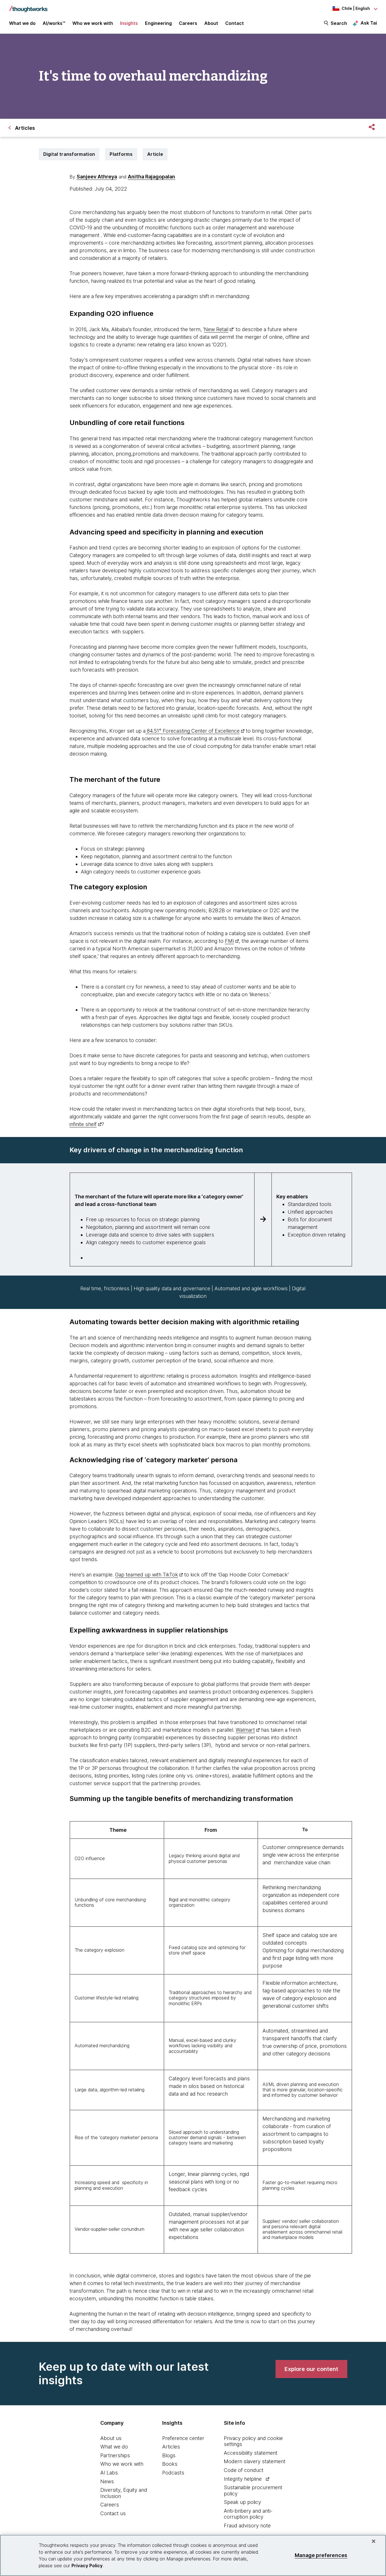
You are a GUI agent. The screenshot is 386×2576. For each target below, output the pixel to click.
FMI (229, 941)
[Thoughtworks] (28, 6)
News (107, 2481)
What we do (114, 2447)
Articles (171, 2447)
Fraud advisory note (247, 2526)
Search (339, 23)
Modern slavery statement (255, 2461)
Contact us (113, 2513)
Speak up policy (242, 2502)
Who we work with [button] (93, 23)
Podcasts (173, 2473)
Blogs (169, 2455)
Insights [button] (129, 23)
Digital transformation (69, 154)
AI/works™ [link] (54, 23)
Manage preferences (321, 2555)
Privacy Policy (87, 2566)
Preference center (183, 2438)
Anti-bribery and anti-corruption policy (248, 2514)
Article (155, 154)
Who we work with (122, 2464)
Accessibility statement (251, 2453)
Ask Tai (369, 23)
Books (170, 2464)
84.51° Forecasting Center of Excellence (193, 731)
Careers (110, 2505)
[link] (311, 2369)
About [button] (211, 23)
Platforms (121, 154)
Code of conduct (244, 2470)
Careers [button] (188, 23)
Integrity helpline (243, 2479)
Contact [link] (235, 23)
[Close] (374, 2541)
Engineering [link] (158, 23)
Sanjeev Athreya (97, 177)
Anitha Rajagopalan (151, 177)
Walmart (245, 1730)
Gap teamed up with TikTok (147, 1575)
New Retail (216, 329)
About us (111, 2438)
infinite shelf (83, 1124)
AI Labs (109, 2473)
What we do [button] (22, 23)
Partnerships (115, 2455)
